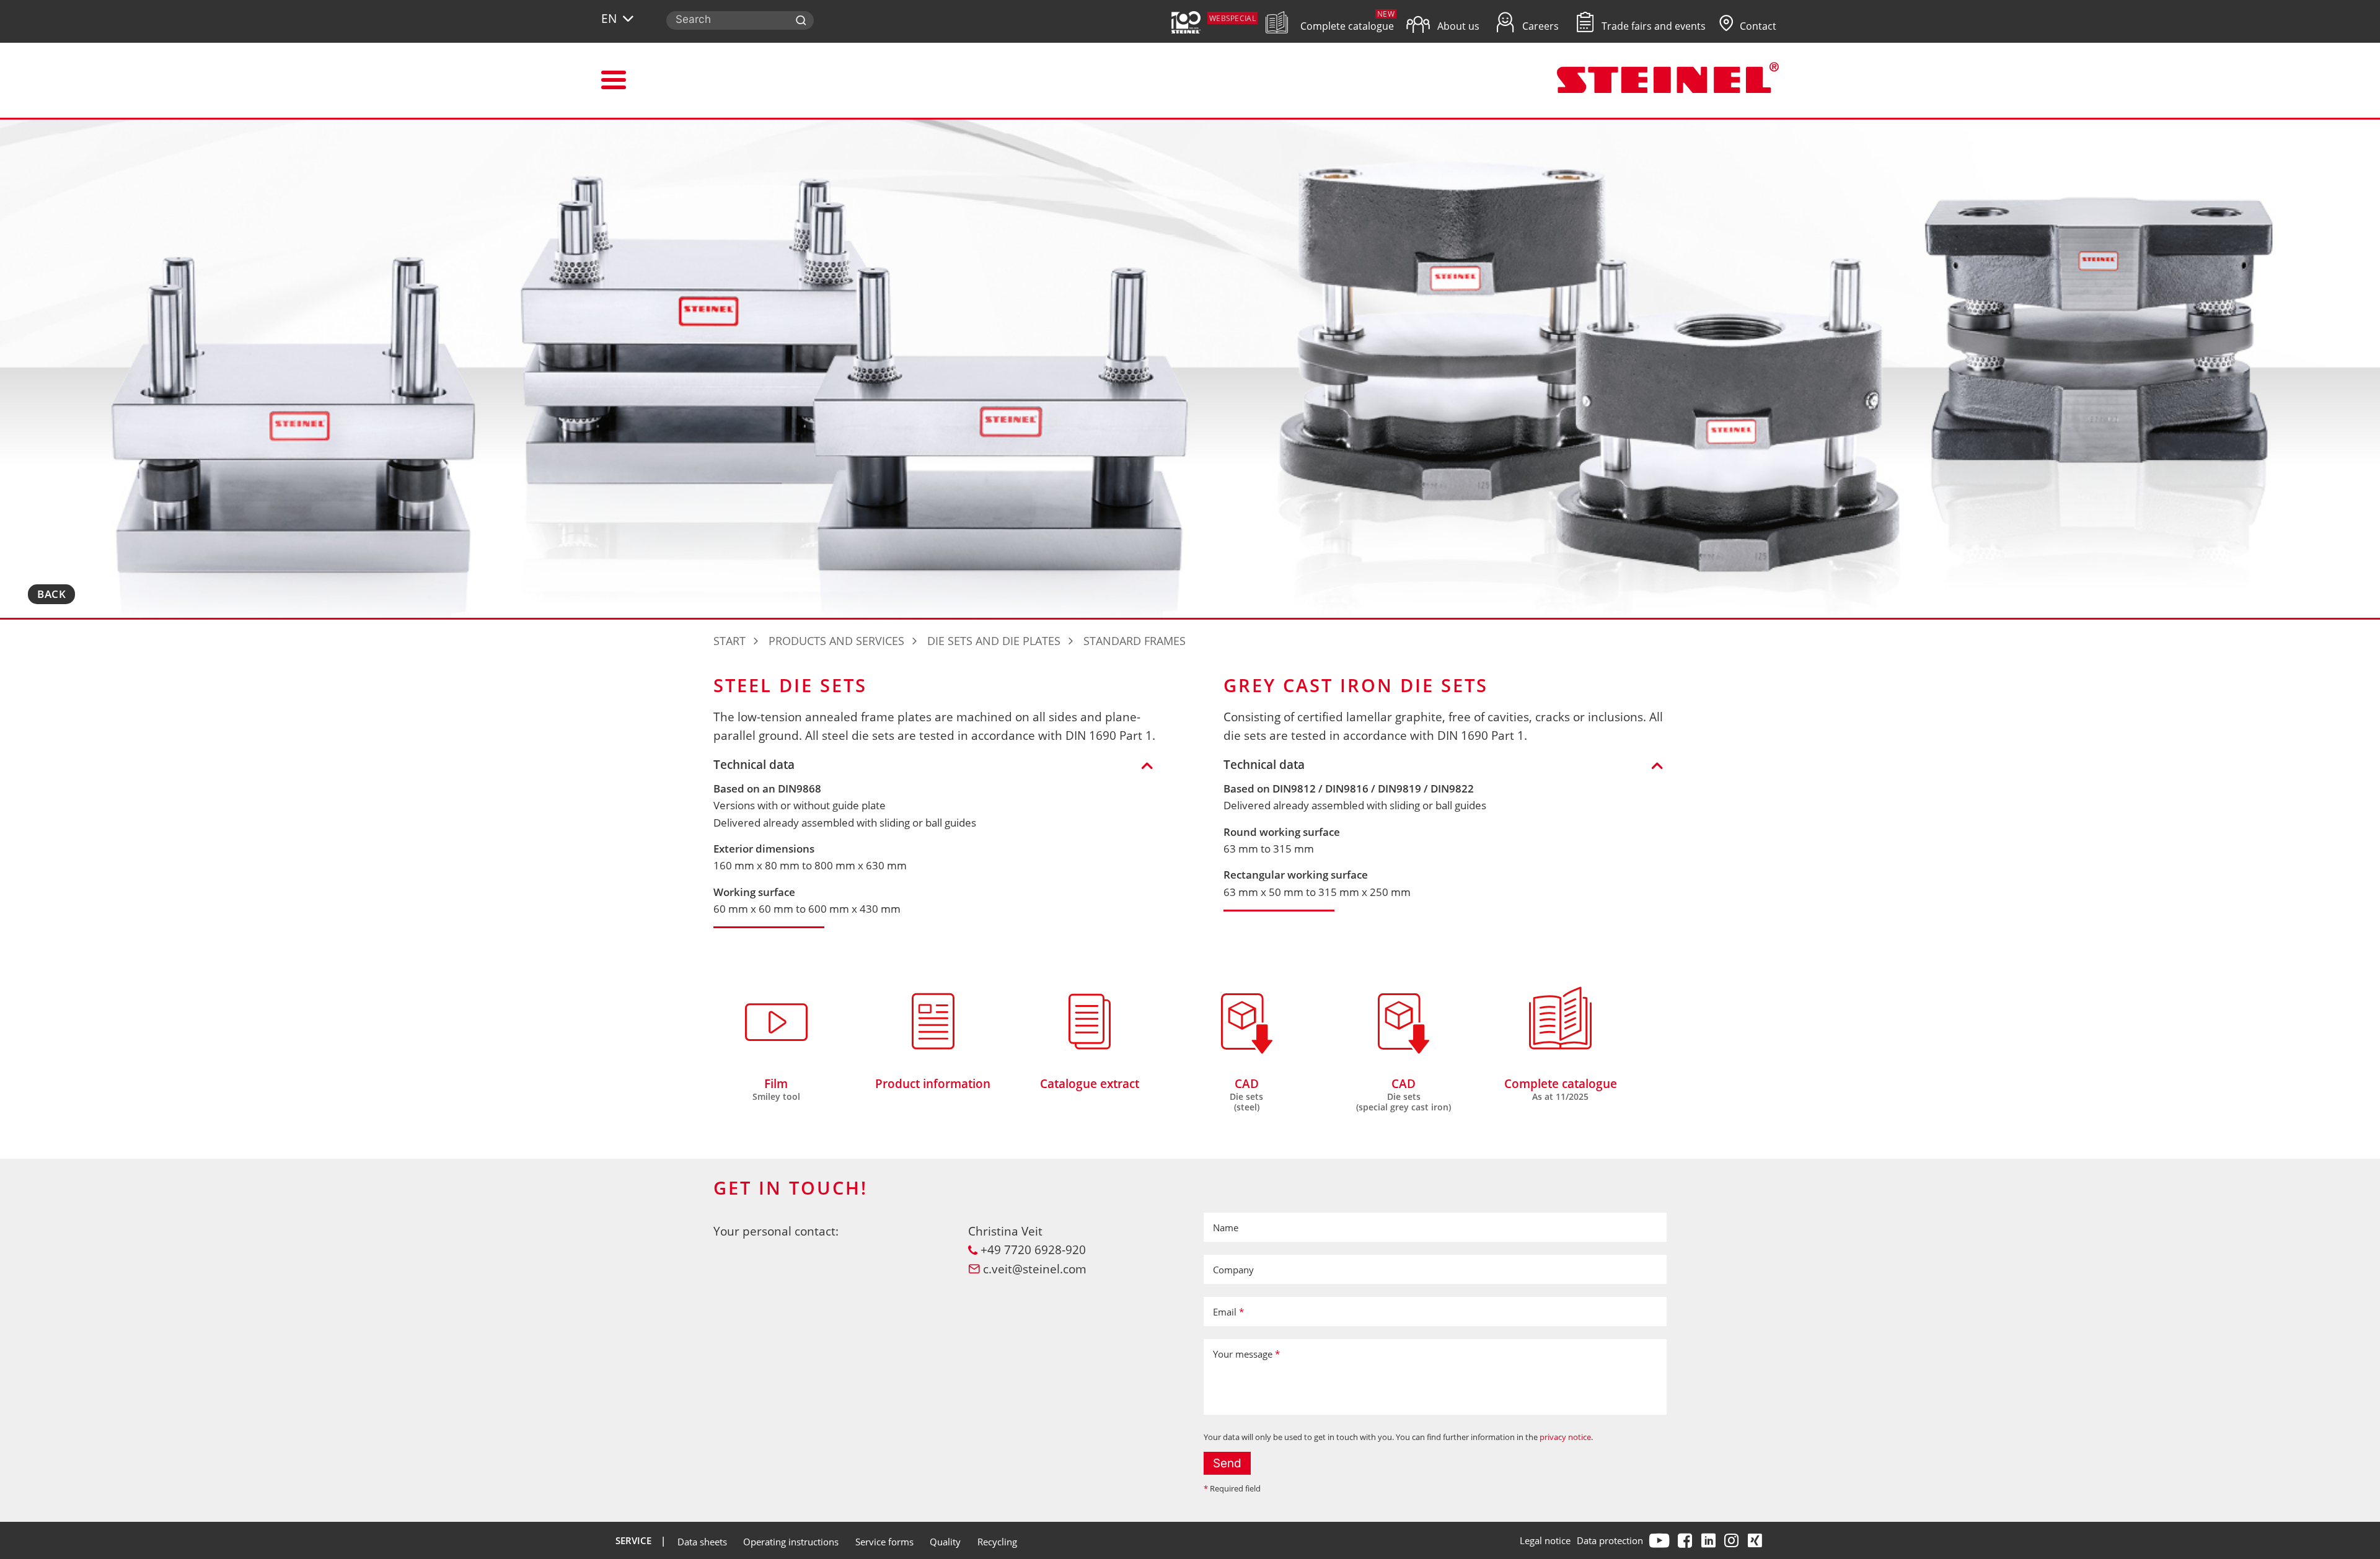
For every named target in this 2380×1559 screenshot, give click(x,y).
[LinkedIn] (1710, 1540)
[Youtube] (1661, 1540)
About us (1457, 26)
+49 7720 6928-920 (1033, 1250)
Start (729, 641)
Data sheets (702, 1542)
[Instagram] (1733, 1540)
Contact (1757, 26)
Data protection (1610, 1540)
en (609, 19)
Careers (1539, 26)
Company (1233, 1270)
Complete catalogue (1346, 26)
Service (633, 1540)
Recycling (997, 1542)
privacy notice (1565, 1437)
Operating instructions (791, 1542)
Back (51, 594)
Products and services (836, 641)
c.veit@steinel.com (1035, 1269)
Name (1226, 1227)
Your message (1246, 1354)
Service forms (884, 1542)
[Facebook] (1686, 1540)
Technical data (754, 765)
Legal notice (1545, 1540)
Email (1228, 1312)
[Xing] (1756, 1540)
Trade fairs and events (1652, 26)
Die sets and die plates (994, 641)
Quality (945, 1542)
